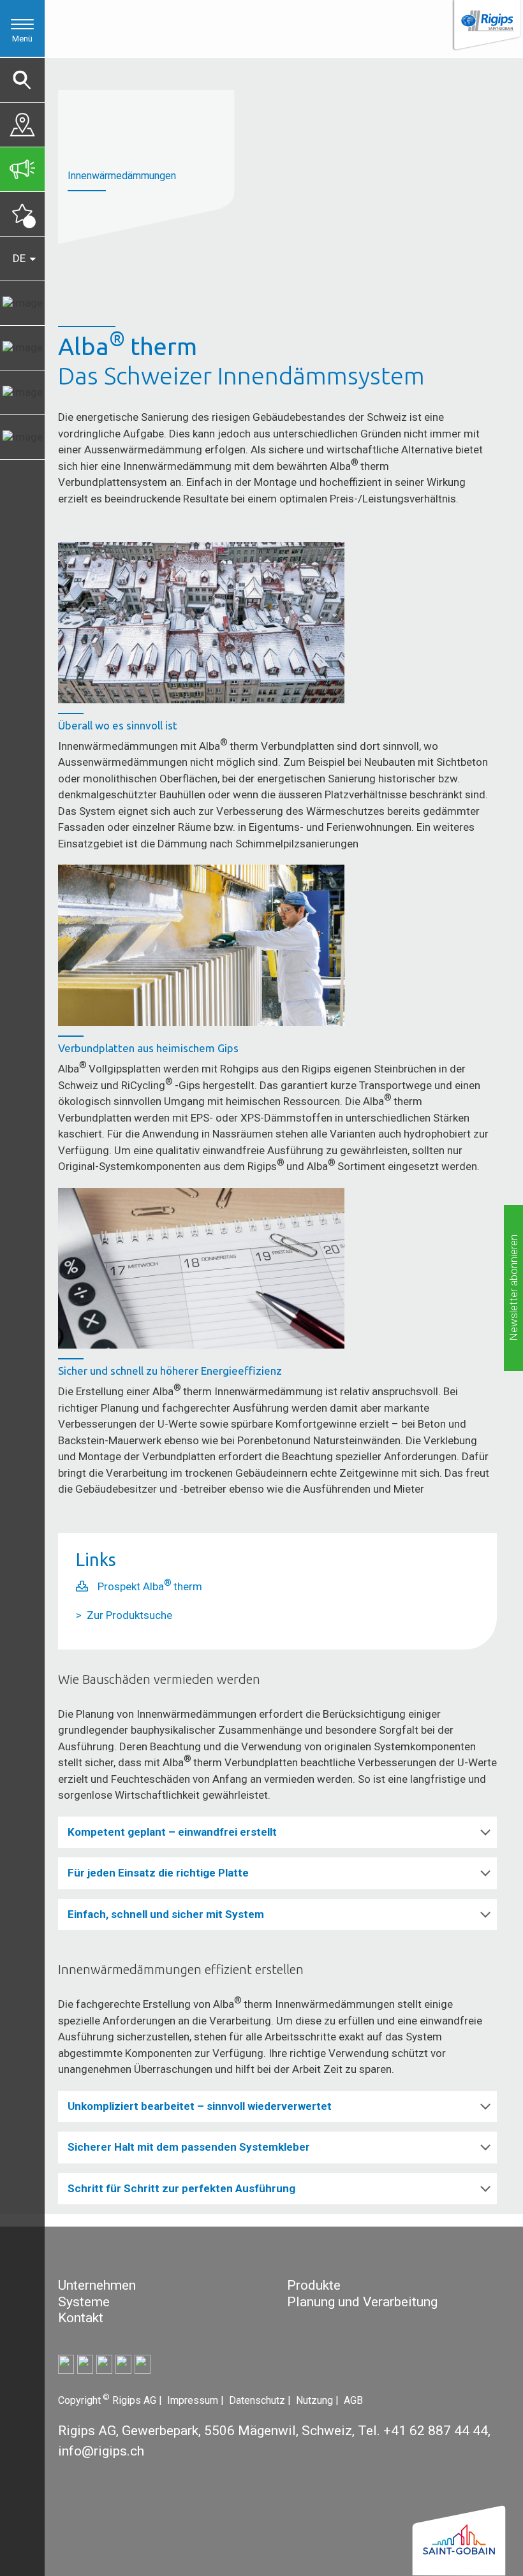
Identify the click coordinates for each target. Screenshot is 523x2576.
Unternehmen (97, 2285)
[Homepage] (486, 26)
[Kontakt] (22, 121)
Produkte (314, 2285)
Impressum (194, 2400)
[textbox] (163, 2318)
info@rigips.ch (101, 2451)
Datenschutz (258, 2400)
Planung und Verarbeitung (362, 2302)
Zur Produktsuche (129, 1615)
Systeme (84, 2302)
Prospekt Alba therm (150, 1586)
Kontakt (81, 2318)
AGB (353, 2400)
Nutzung (316, 2400)
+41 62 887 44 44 (436, 2431)
